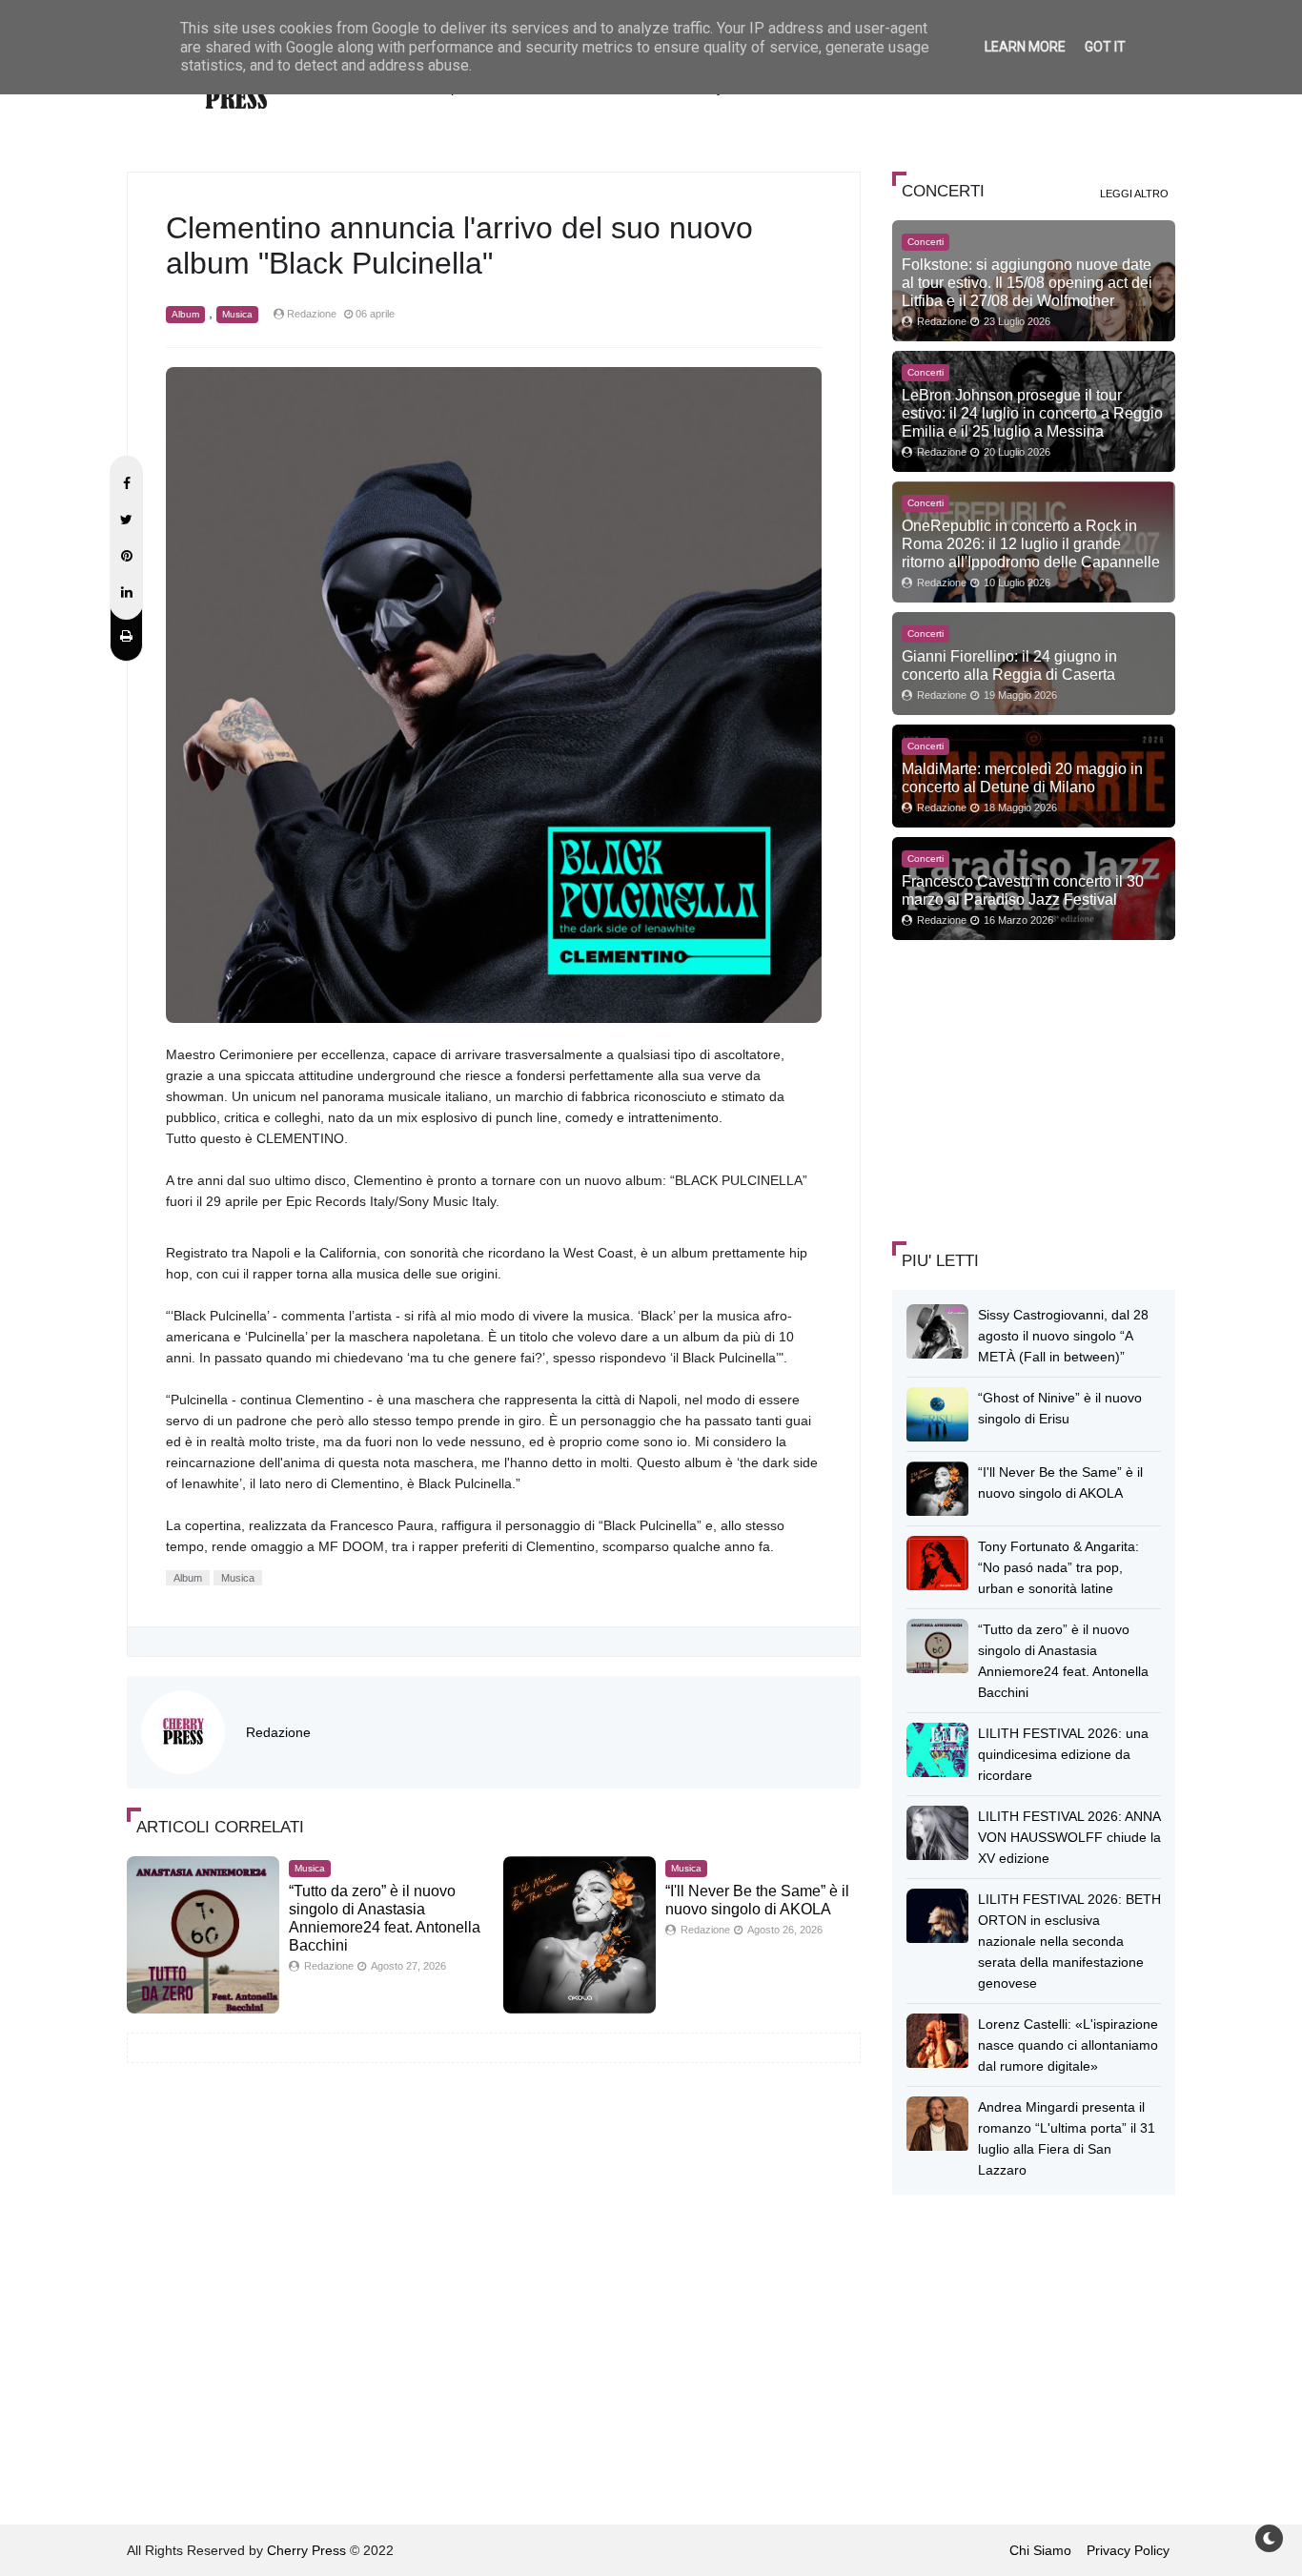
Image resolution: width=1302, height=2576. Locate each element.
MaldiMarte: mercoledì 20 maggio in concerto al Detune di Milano (1022, 777)
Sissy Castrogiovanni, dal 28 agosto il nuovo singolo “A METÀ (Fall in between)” (1063, 1336)
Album (185, 314)
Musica (237, 314)
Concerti (926, 242)
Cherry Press (306, 2550)
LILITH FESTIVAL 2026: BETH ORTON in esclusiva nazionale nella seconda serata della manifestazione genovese (1069, 1941)
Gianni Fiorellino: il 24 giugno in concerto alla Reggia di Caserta (1009, 665)
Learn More (1025, 47)
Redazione (278, 1732)
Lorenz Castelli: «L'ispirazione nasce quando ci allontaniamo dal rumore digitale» (1068, 2045)
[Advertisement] (1035, 1088)
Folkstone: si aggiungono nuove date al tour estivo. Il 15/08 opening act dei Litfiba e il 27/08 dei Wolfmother (1027, 282)
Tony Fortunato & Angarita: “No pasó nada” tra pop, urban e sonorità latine (1058, 1567)
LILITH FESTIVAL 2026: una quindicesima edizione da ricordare (1063, 1754)
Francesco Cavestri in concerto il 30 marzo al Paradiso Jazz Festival (1023, 890)
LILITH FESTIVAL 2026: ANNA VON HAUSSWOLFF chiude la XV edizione (1069, 1837)
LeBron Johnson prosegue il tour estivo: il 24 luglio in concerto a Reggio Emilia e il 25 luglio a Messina (1032, 413)
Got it (1105, 47)
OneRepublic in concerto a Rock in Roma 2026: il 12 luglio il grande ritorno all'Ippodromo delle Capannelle (1031, 543)
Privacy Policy (1128, 2550)
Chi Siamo (1040, 2550)
